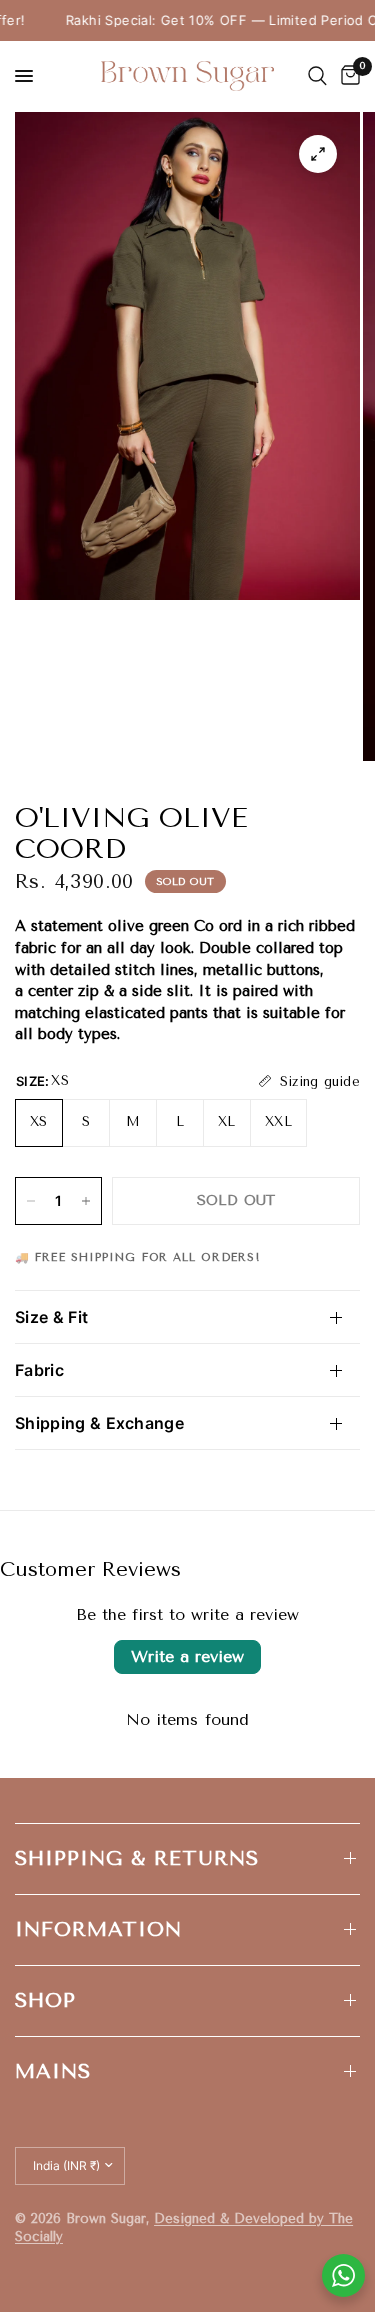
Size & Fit (51, 1317)
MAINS (53, 2071)
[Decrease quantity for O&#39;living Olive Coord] (31, 1201)
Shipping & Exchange (99, 1423)
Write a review (187, 1656)
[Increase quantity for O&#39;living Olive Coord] (86, 1201)
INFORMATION (98, 1929)
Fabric (39, 1370)
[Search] (317, 76)
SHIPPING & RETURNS (137, 1858)
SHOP (45, 2000)
